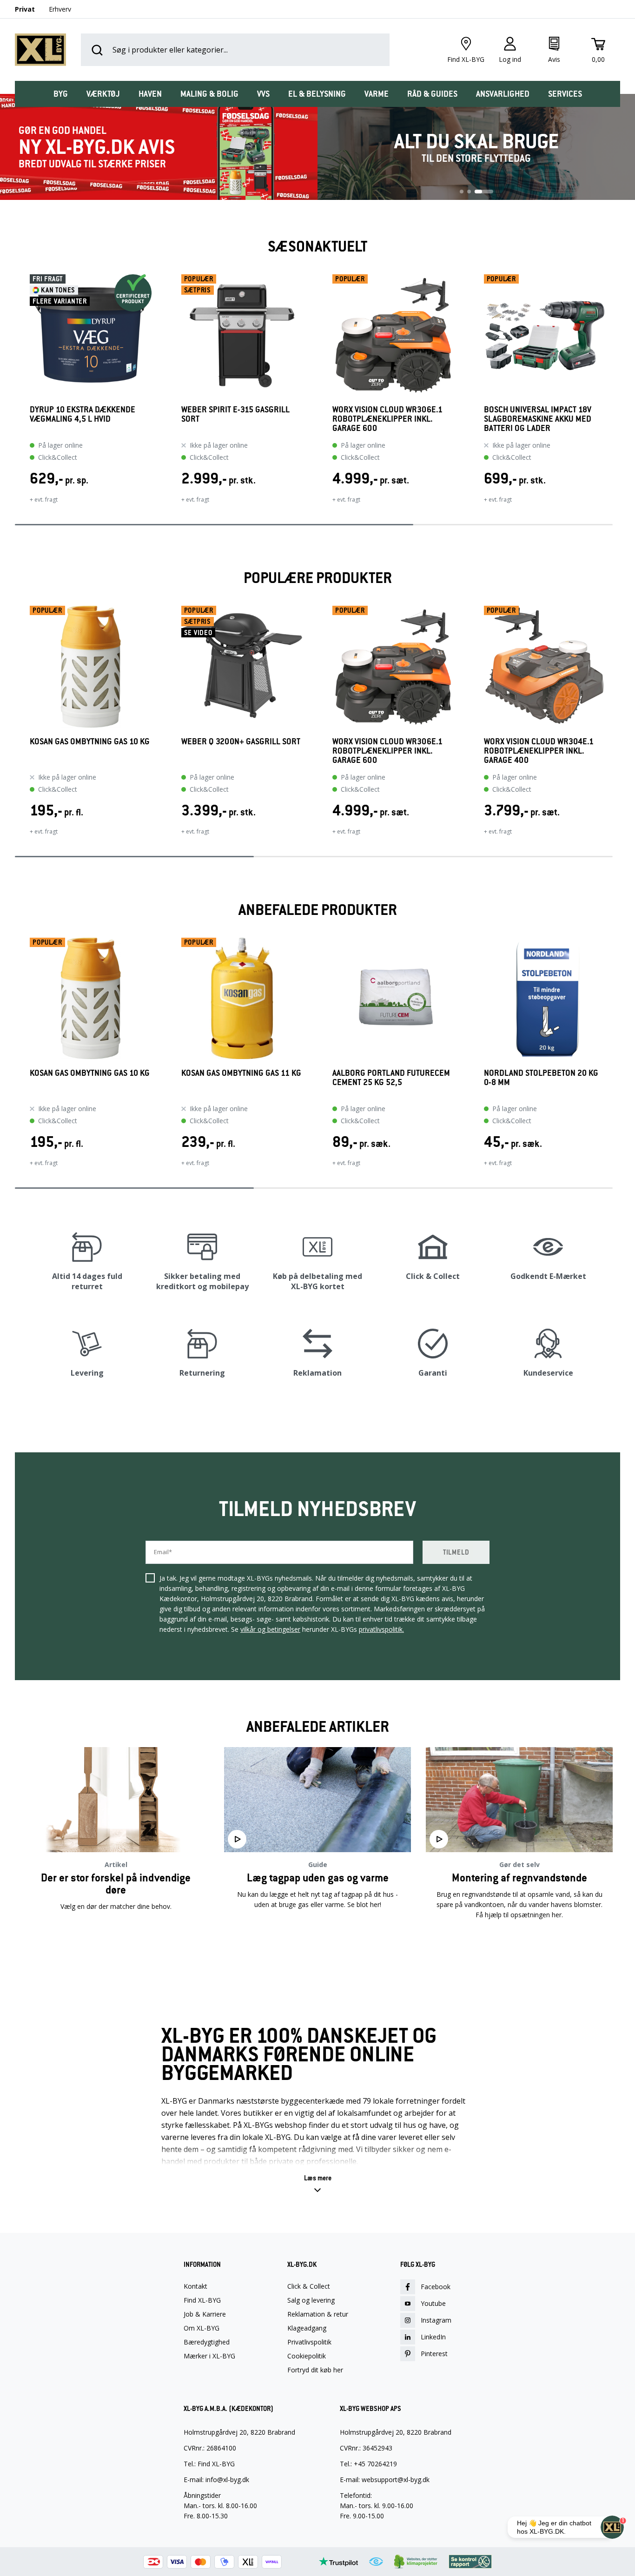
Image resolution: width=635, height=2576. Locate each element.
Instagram (436, 2320)
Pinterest (434, 2354)
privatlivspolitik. (381, 1629)
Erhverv (60, 9)
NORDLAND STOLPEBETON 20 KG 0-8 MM (541, 1078)
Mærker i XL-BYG (209, 2356)
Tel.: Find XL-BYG (209, 2464)
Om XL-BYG (202, 2328)
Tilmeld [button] (456, 1552)
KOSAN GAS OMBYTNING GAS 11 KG (241, 1073)
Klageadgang (307, 2328)
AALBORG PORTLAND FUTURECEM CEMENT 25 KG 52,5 (391, 1078)
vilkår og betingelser (270, 1629)
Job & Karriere (205, 2314)
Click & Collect (309, 2286)
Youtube (433, 2303)
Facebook (436, 2287)
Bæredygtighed (207, 2342)
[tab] (61, 94)
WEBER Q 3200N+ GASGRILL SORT (241, 742)
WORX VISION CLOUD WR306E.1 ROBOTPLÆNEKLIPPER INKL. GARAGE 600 (387, 419)
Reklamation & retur (318, 2314)
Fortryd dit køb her (315, 2370)
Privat (25, 9)
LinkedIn (433, 2337)
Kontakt (195, 2286)
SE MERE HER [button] (116, 1944)
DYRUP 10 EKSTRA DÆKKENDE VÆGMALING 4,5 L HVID (83, 414)
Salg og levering (311, 2300)
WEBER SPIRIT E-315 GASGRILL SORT (235, 414)
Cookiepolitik (307, 2356)
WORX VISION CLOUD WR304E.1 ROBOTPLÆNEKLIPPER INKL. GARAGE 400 (539, 751)
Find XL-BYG (202, 2300)
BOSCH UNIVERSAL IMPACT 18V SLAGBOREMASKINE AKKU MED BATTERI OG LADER (538, 419)
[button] (15, 395)
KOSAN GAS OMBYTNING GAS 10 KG (90, 742)
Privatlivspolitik (309, 2342)
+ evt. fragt (44, 500)
